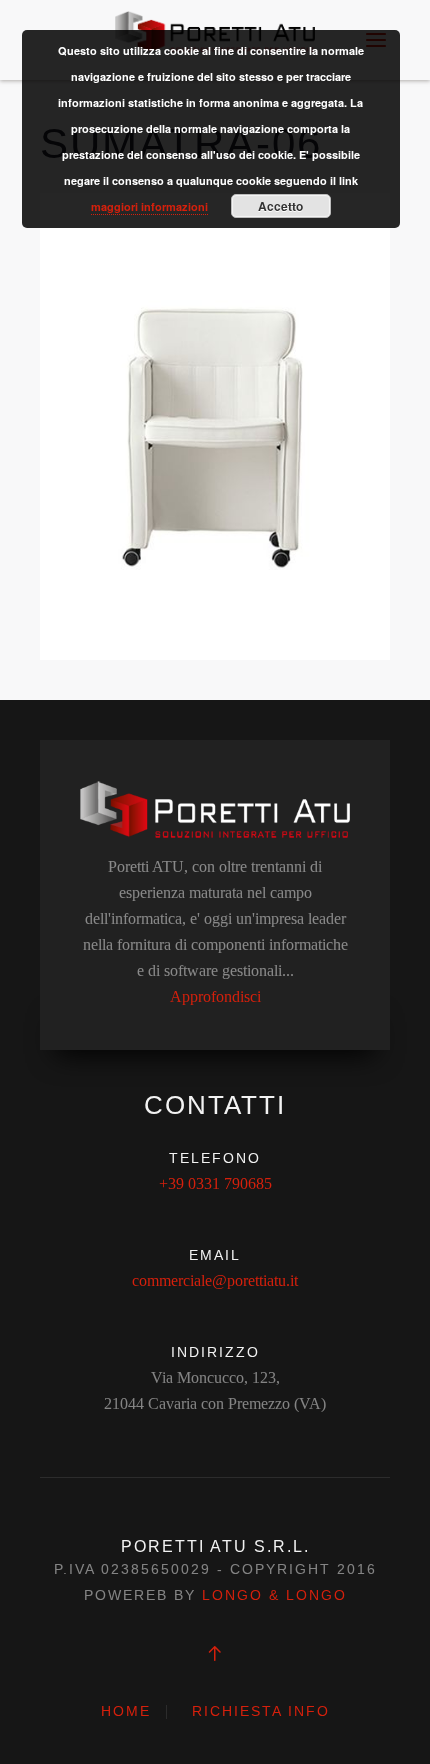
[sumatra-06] (215, 424)
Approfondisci (215, 996)
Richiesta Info (261, 1711)
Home (126, 1711)
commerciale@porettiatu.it (215, 1280)
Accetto (280, 206)
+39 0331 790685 (215, 1183)
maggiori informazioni (149, 206)
